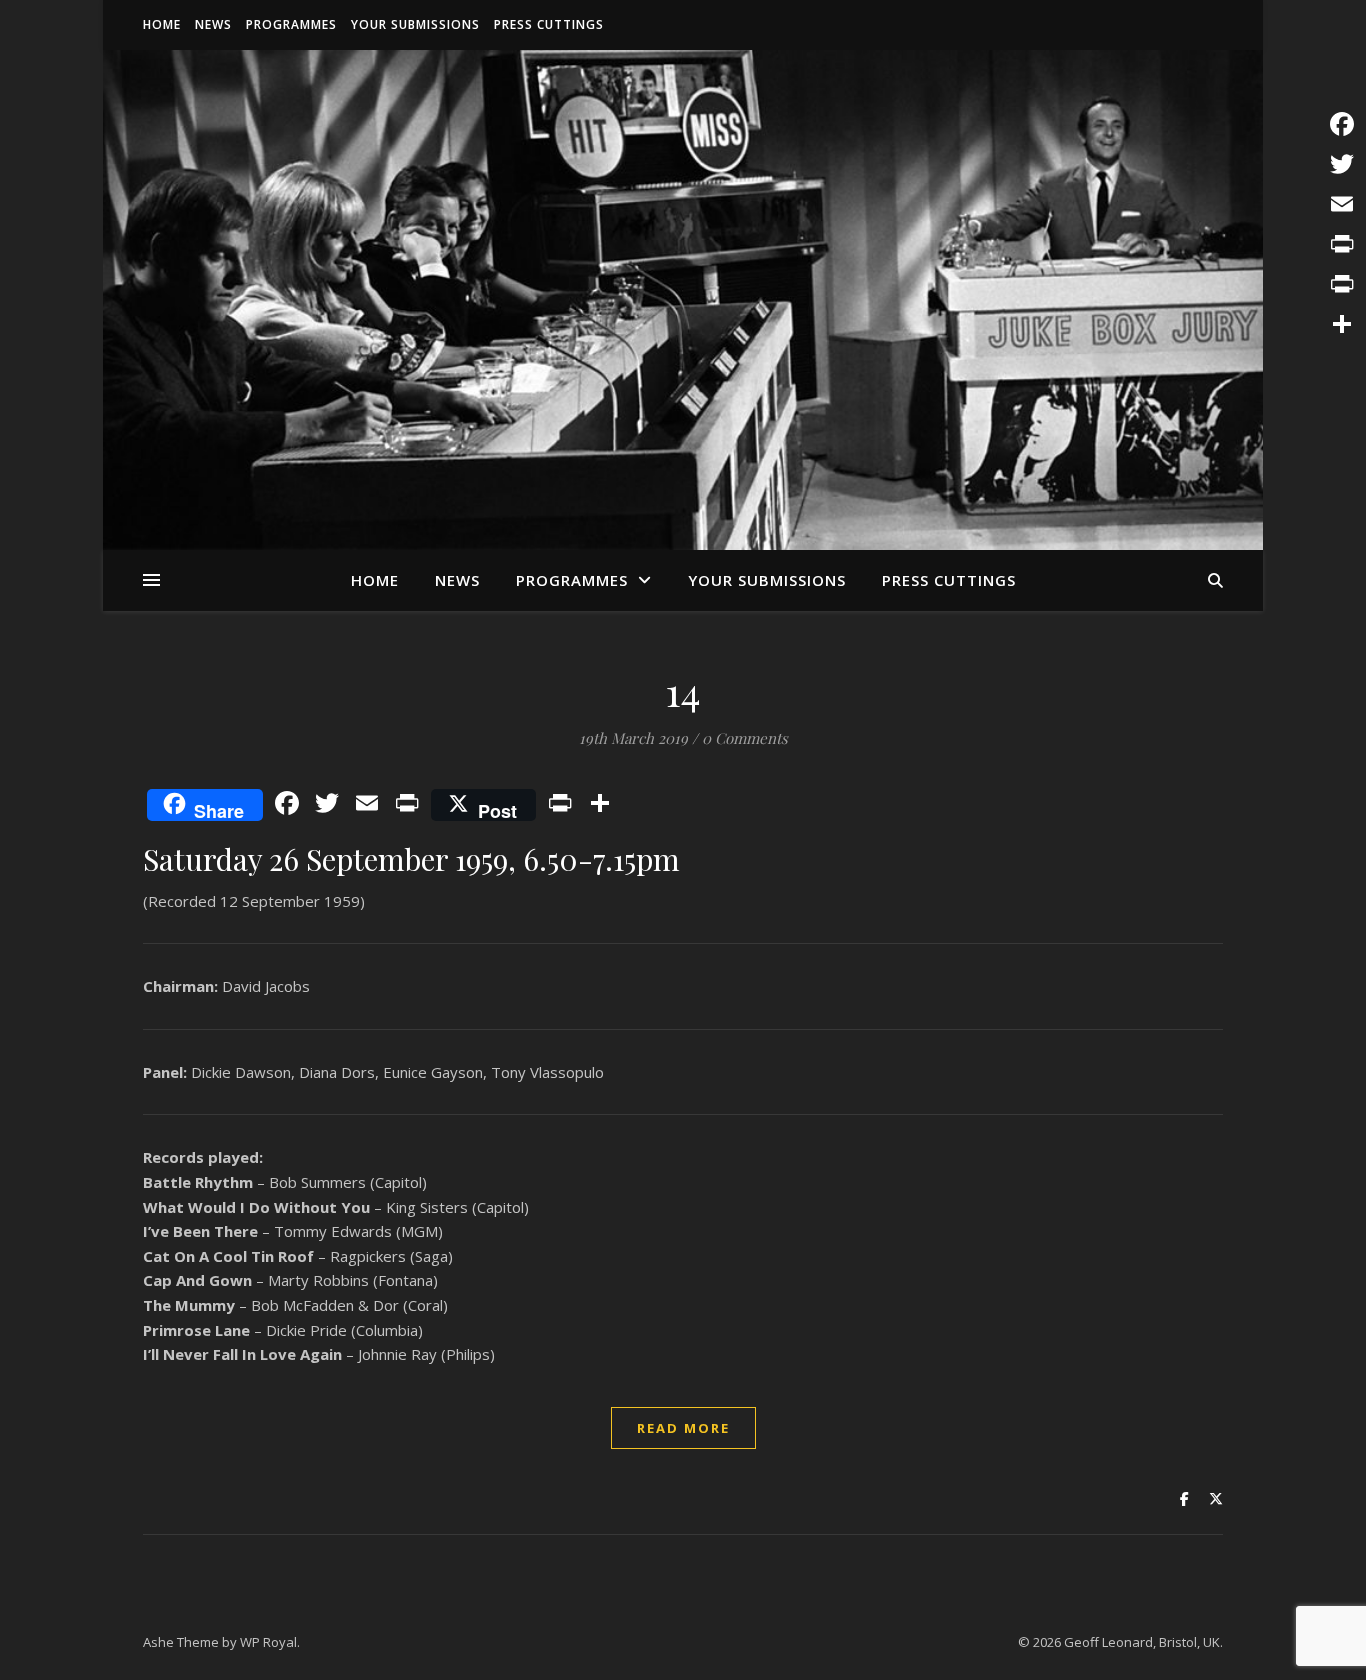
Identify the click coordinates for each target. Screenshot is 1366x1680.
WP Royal (268, 1642)
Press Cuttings (549, 24)
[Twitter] (1342, 164)
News (213, 24)
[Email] (1342, 204)
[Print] (1342, 244)
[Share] (1342, 324)
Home (162, 24)
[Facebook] (1342, 124)
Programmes (291, 24)
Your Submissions (415, 24)
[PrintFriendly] (1342, 284)
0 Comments (745, 738)
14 (683, 690)
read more (683, 1428)
